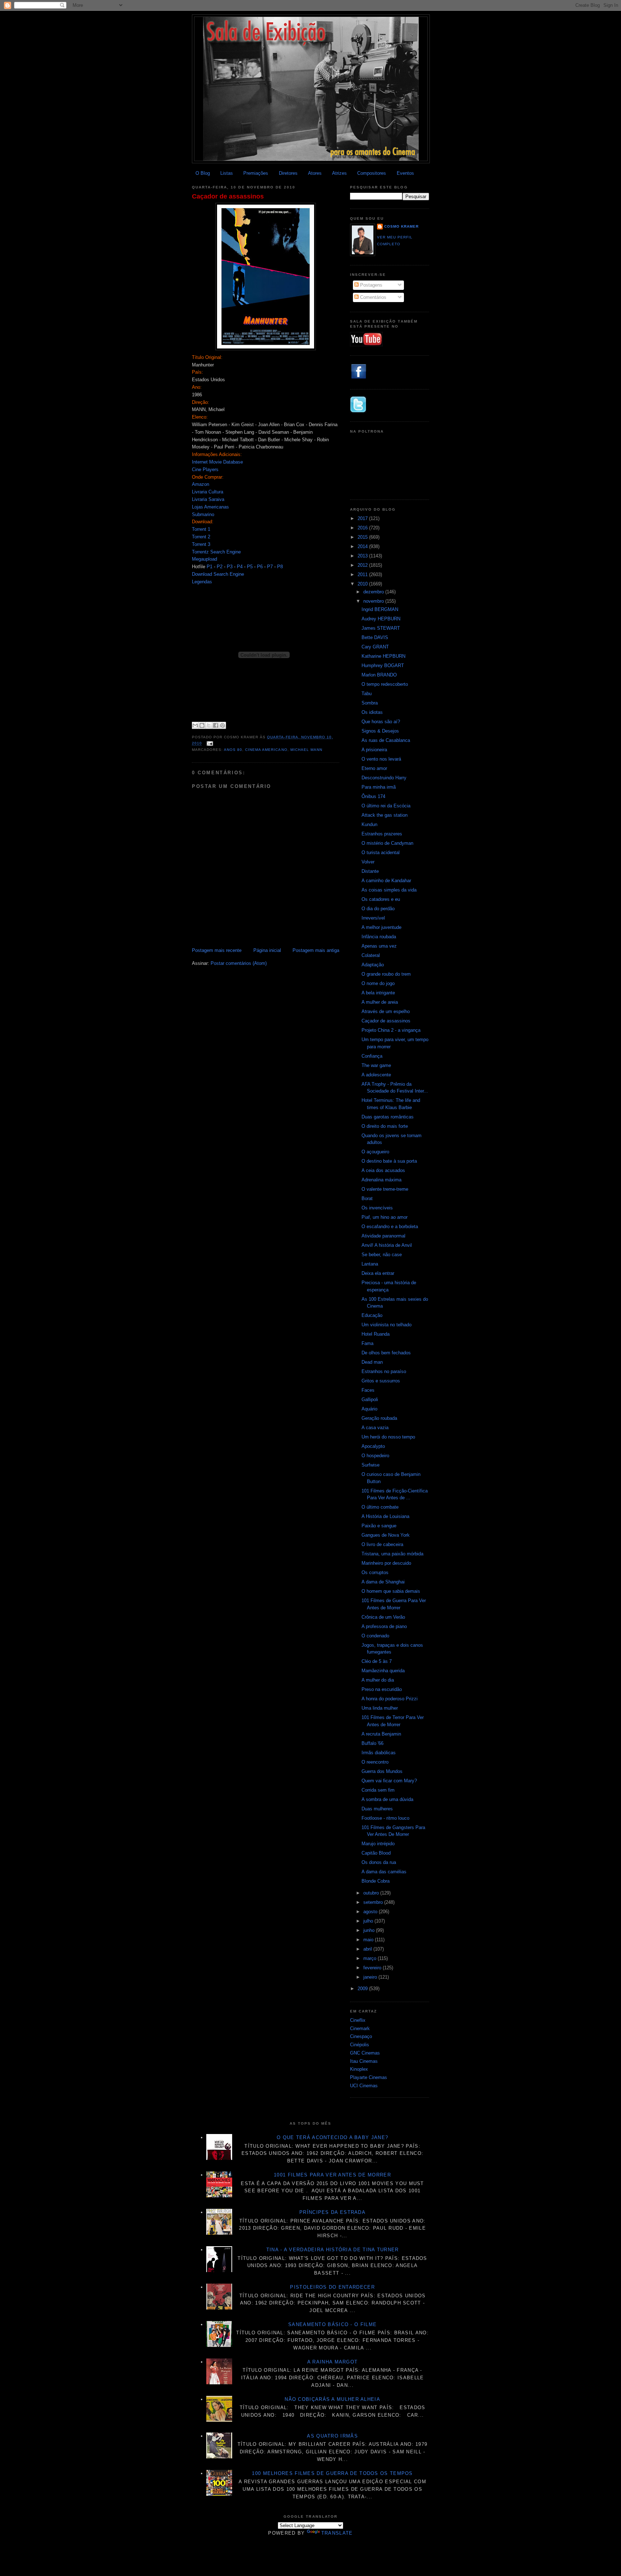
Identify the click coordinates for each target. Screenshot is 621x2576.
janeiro (371, 1977)
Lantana (370, 1264)
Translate (337, 2533)
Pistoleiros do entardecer (332, 2287)
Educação (372, 1315)
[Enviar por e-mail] (195, 725)
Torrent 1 (201, 529)
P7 (270, 567)
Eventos (405, 173)
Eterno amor (374, 768)
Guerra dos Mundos (382, 1771)
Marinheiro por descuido (386, 1563)
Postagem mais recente (217, 950)
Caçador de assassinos (228, 196)
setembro (374, 1902)
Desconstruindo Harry (384, 778)
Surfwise (371, 1465)
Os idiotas (372, 712)
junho (370, 1930)
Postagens (371, 285)
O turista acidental (381, 852)
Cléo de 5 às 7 (377, 1661)
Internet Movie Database (217, 462)
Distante (370, 871)
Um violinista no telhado (387, 1325)
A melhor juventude (381, 927)
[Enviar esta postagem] (209, 744)
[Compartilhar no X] (209, 725)
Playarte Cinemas (369, 2077)
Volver (368, 862)
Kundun (369, 824)
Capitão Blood (376, 1853)
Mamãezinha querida (383, 1671)
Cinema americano (266, 750)
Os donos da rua (379, 1862)
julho (369, 1921)
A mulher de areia (380, 1002)
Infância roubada (379, 937)
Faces (368, 1390)
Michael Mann (306, 750)
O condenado (375, 1636)
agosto (371, 1912)
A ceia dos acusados (383, 1170)
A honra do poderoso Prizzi (390, 1699)
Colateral (371, 955)
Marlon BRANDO (379, 675)
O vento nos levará (381, 759)
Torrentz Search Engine (216, 552)
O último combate (380, 1507)
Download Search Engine (218, 574)
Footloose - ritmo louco (385, 1818)
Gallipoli (370, 1399)
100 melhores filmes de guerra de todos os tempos (332, 2473)
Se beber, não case (382, 1255)
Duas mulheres (377, 1809)
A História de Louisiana (385, 1516)
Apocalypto (373, 1446)
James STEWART (381, 628)
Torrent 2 (201, 537)
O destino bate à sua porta (389, 1161)
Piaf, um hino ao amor (385, 1217)
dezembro (374, 592)
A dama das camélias (384, 1872)
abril (368, 1949)
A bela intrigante (378, 993)
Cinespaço (361, 2036)
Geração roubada (379, 1418)
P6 (260, 567)
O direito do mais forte (385, 1126)
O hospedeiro (375, 1456)
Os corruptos (375, 1572)
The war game (376, 1065)
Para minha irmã (379, 787)
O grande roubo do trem (386, 974)
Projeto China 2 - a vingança (391, 1030)
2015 (363, 537)
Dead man (372, 1362)
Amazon (201, 484)
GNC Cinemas (365, 2053)
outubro (372, 1893)
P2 (220, 567)
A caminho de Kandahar (386, 881)
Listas (227, 173)
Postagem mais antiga (316, 950)
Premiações (256, 173)
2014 (363, 546)
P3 (230, 567)
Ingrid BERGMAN (380, 609)
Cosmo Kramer (401, 226)
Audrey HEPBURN (381, 619)
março (371, 1958)
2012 (363, 565)
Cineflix (358, 2020)
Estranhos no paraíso (384, 1371)
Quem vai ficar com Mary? (389, 1781)
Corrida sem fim (378, 1790)
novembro (374, 601)
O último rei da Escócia (386, 806)
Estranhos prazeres (382, 834)
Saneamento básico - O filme (332, 2324)
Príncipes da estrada (332, 2212)
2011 (363, 575)
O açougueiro (375, 1152)
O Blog (203, 173)
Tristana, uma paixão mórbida (392, 1554)
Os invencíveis (377, 1208)
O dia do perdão (378, 909)
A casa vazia (375, 1428)
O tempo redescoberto (385, 684)
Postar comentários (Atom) (239, 963)
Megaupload (204, 559)
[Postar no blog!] (202, 725)
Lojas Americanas (210, 507)
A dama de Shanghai (383, 1582)
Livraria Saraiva (208, 499)
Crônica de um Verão (383, 1617)
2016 (363, 528)
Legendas (202, 582)
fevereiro (373, 1968)
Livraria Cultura (208, 492)
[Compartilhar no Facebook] (216, 725)
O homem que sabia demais (391, 1591)
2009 (363, 1989)
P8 (280, 567)
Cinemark (360, 2028)
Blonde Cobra (376, 1881)
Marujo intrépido (378, 1844)
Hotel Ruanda (376, 1334)
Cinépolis (360, 2045)
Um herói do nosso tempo (388, 1437)
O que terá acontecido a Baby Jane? (332, 2137)
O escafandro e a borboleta (390, 1227)
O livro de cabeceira (382, 1544)
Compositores (372, 173)
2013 (363, 556)
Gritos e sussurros (381, 1381)
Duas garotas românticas (388, 1117)
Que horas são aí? (381, 722)
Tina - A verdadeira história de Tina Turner (333, 2250)
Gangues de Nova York (386, 1535)
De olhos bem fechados (386, 1353)
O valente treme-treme (385, 1189)
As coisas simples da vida (389, 890)
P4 (240, 567)
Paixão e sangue (379, 1526)
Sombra (370, 703)
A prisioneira (374, 750)
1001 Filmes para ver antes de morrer (332, 2175)
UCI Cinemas (364, 2086)
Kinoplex (359, 2069)
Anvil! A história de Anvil (387, 1245)
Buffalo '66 (372, 1743)
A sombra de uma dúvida (387, 1799)
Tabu (367, 694)
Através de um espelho (386, 1011)
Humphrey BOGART (383, 665)
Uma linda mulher (380, 1708)
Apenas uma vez (379, 946)
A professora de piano (384, 1626)
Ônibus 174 (373, 796)
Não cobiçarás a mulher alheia (332, 2399)
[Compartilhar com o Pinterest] (222, 725)
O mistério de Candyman (387, 843)
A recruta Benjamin (381, 1734)
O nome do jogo (378, 983)
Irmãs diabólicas (379, 1753)
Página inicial (267, 950)
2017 (363, 518)
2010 (363, 584)
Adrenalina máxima (381, 1180)
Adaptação (373, 965)
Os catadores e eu (381, 899)
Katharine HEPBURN (383, 656)
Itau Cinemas (364, 2061)
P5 (250, 567)
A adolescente (376, 1075)
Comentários (372, 297)
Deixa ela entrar (378, 1273)
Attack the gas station (385, 815)
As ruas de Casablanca (386, 740)
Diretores (288, 173)
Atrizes (339, 173)
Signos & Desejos (380, 731)
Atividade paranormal (383, 1236)
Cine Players (205, 469)
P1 (210, 567)
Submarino (203, 514)
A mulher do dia (378, 1680)
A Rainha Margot (333, 2362)
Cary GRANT (375, 647)
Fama (367, 1343)
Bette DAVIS (375, 637)
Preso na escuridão (382, 1689)
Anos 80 (233, 750)
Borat (367, 1198)
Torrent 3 (201, 544)
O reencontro (375, 1762)
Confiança (372, 1056)
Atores (315, 173)
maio (369, 1940)
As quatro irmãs (332, 2436)
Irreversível (373, 918)
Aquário (369, 1409)
